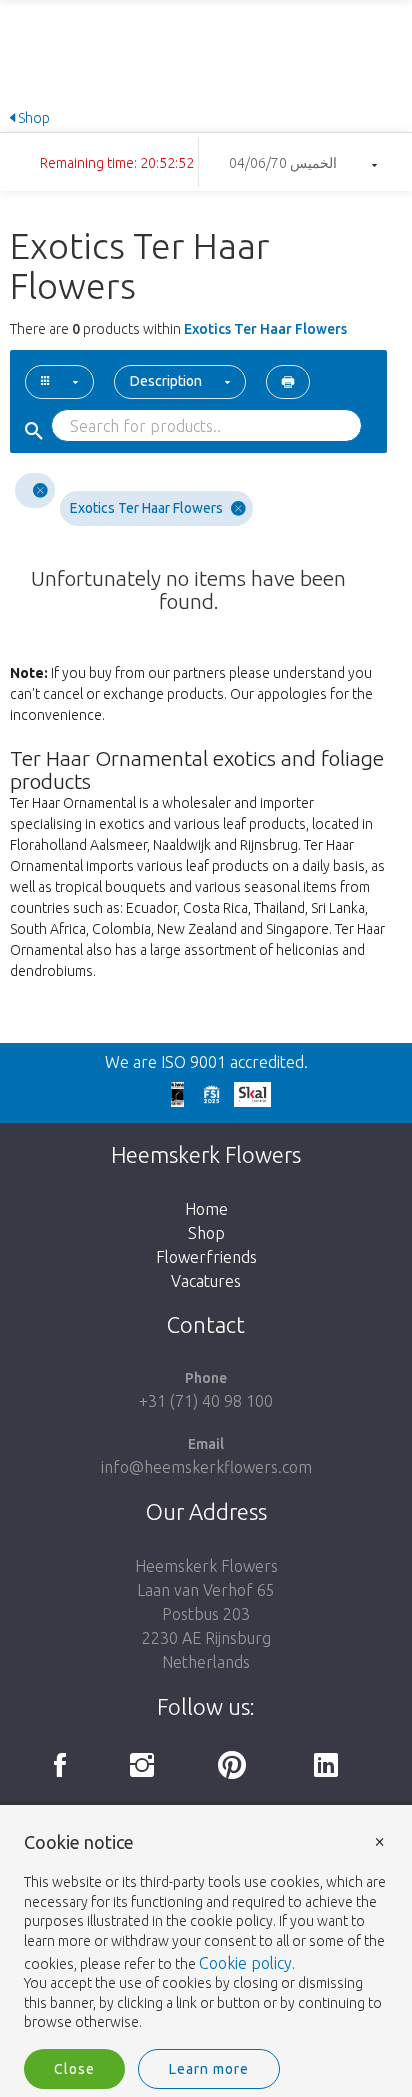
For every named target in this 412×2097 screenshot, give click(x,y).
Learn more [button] (209, 2069)
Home (206, 1209)
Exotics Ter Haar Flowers (146, 508)
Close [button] (74, 2069)
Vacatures (206, 1281)
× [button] (380, 1840)
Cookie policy (245, 1963)
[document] (206, 1933)
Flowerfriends (206, 1257)
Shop (32, 118)
